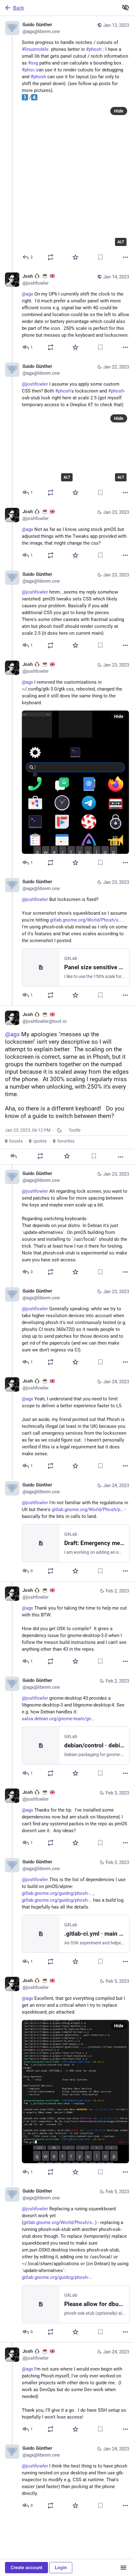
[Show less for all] (126, 7)
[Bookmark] (100, 257)
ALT (121, 242)
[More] (125, 257)
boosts (14, 1141)
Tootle (74, 1130)
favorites (64, 1141)
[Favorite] (75, 257)
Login (61, 2568)
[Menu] (123, 2568)
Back (19, 8)
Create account (26, 2568)
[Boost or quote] (50, 257)
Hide (119, 111)
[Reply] (13, 1156)
